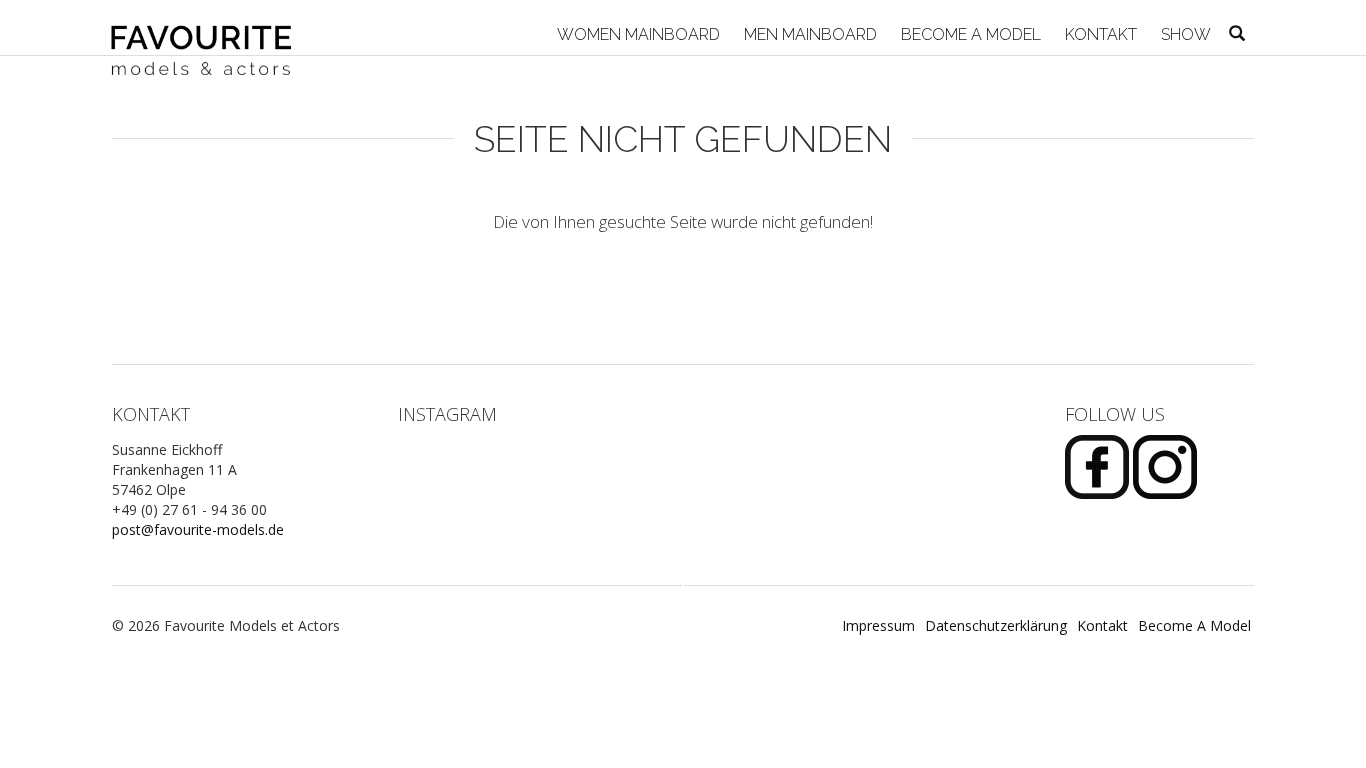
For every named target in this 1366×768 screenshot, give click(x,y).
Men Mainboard (808, 34)
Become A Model (969, 34)
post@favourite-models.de (198, 529)
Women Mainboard (636, 34)
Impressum (878, 625)
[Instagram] (1165, 464)
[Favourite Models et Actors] (208, 27)
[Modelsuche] (1237, 35)
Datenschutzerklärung (996, 625)
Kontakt (1099, 34)
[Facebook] (1099, 464)
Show (1184, 34)
